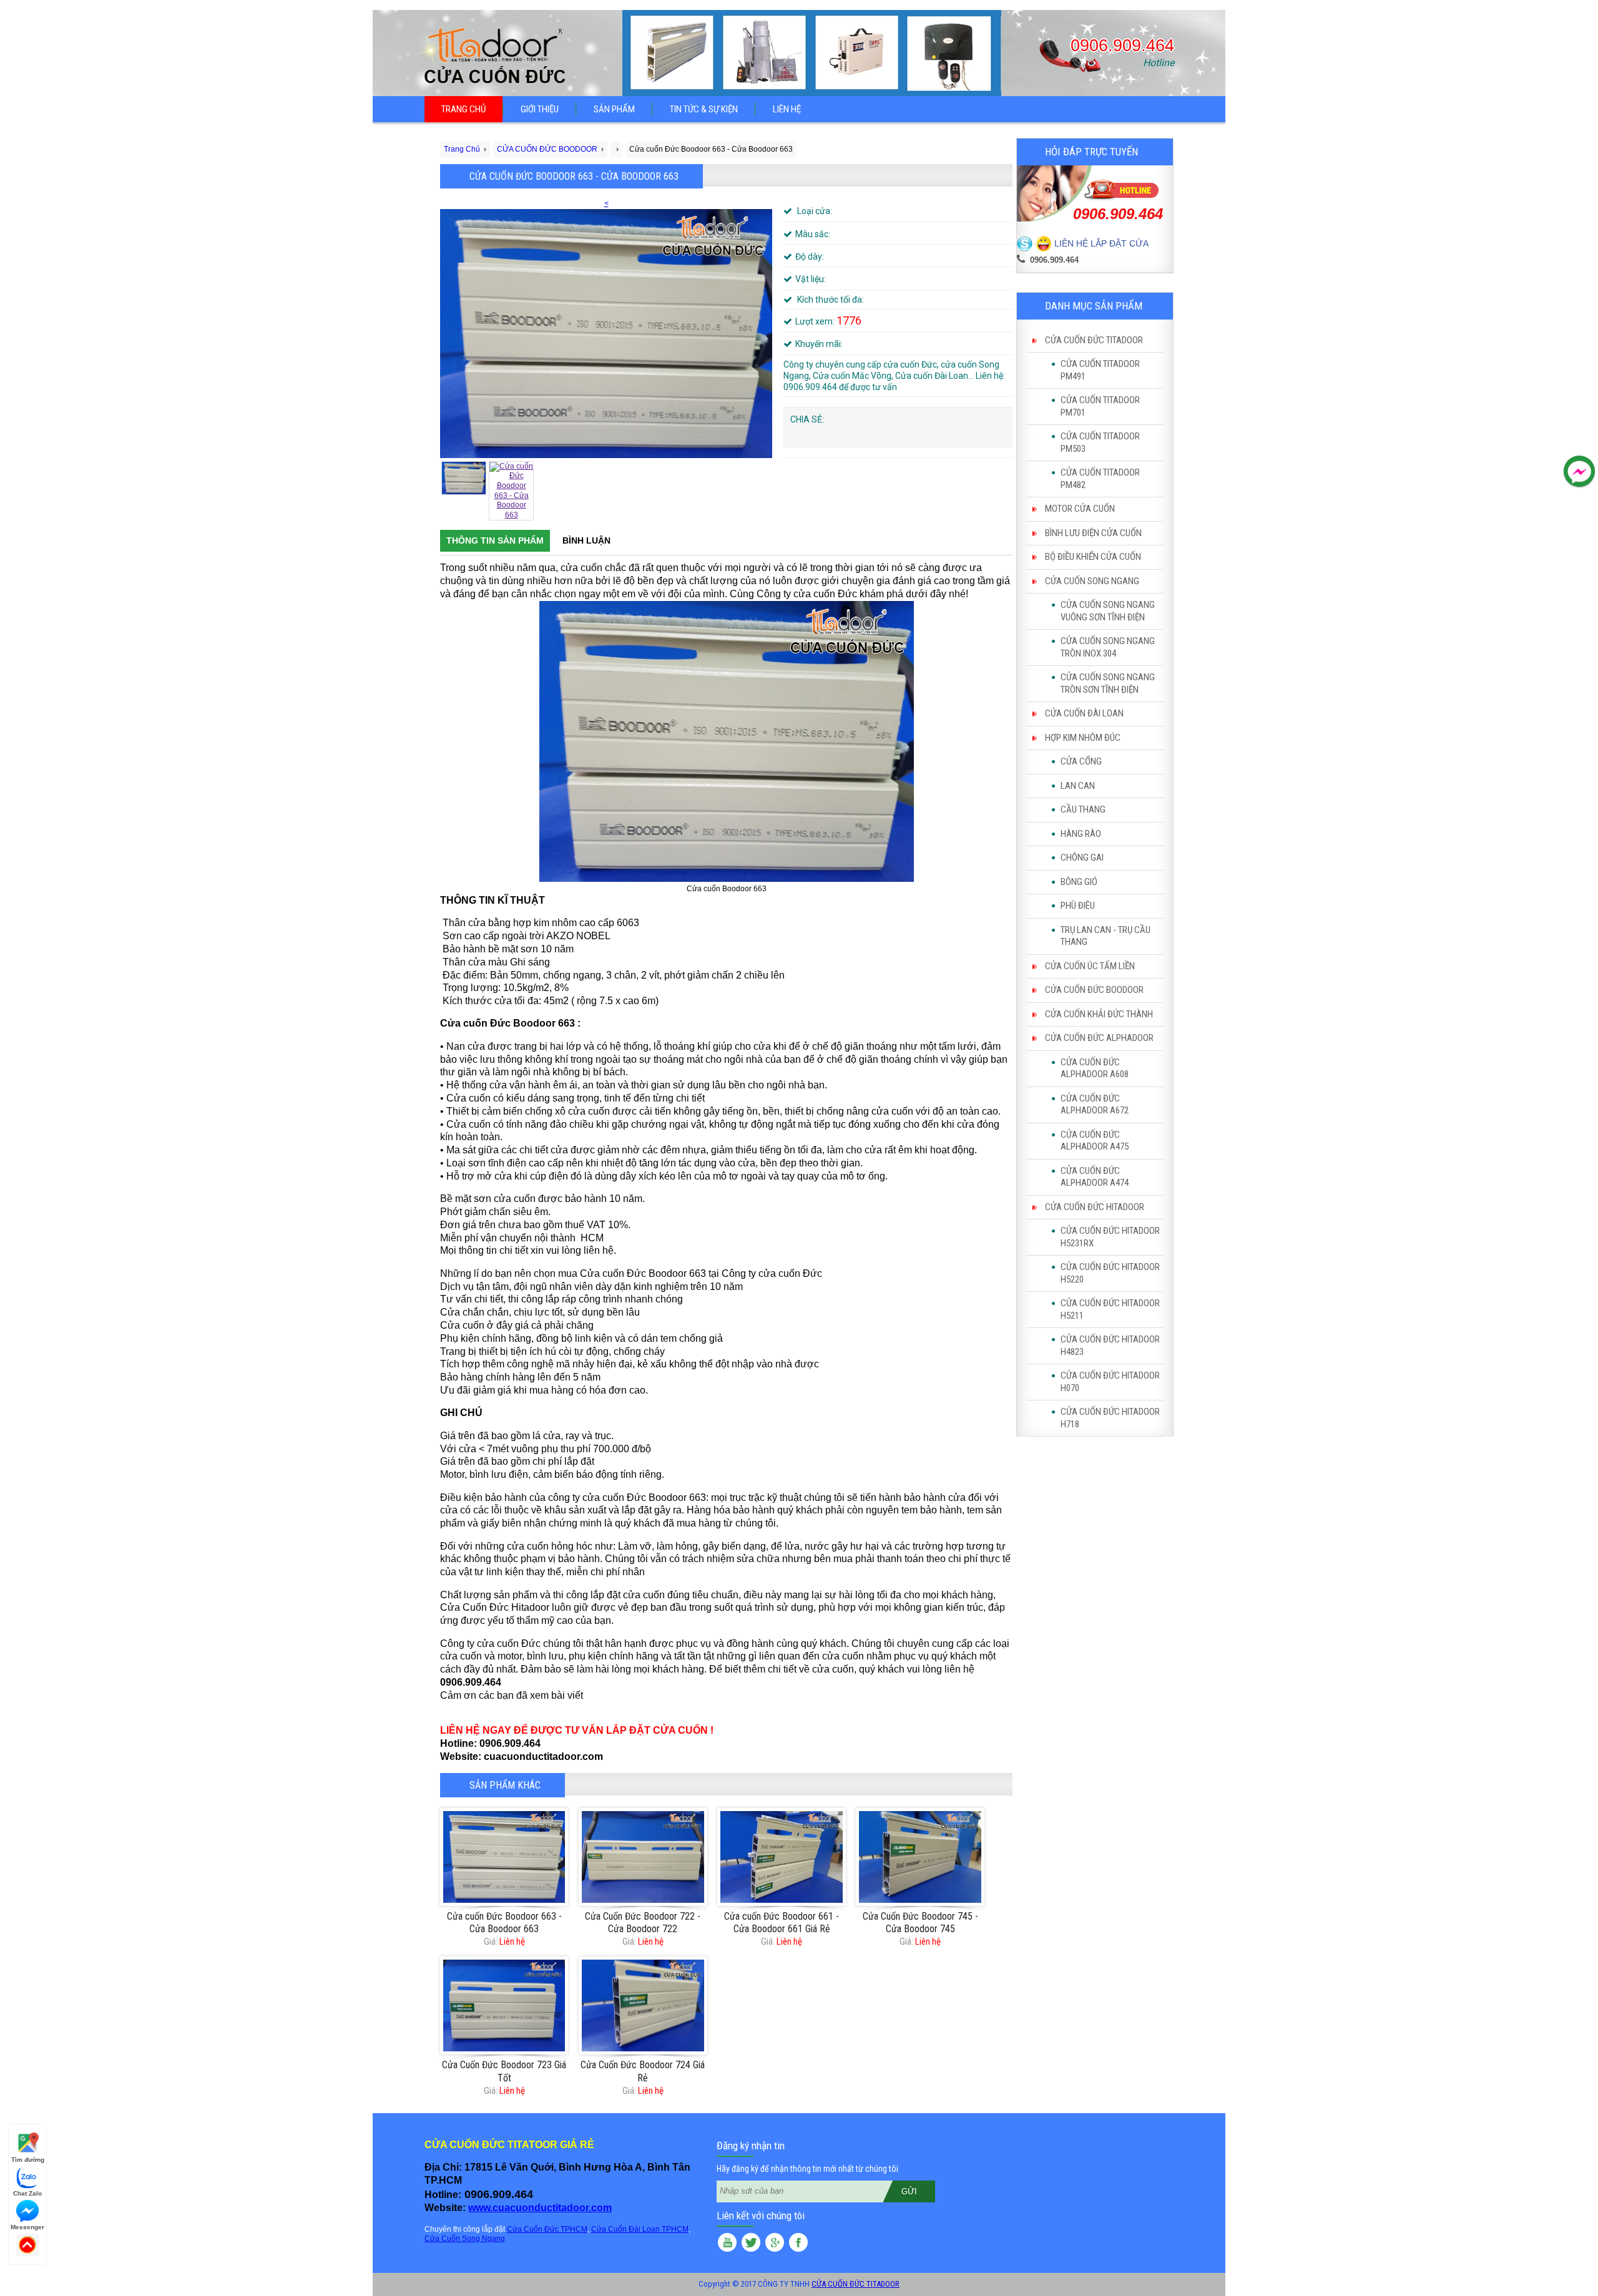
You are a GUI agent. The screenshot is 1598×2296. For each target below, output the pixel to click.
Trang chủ (463, 109)
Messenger (27, 2227)
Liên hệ (787, 109)
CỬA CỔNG (1081, 761)
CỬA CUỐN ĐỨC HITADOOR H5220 (1110, 1273)
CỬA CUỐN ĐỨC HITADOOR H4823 (1110, 1346)
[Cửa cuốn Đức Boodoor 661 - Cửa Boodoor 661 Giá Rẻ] (781, 1857)
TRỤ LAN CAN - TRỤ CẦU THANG (1105, 936)
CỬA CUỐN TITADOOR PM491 (1100, 370)
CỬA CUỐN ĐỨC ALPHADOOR (1099, 1038)
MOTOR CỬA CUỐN (1080, 509)
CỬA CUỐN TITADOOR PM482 (1100, 479)
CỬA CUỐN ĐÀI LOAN (1084, 713)
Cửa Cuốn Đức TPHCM (547, 2229)
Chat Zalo (27, 2193)
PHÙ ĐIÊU (1078, 906)
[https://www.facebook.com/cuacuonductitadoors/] (798, 2244)
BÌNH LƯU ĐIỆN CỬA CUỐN (1093, 533)
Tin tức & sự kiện (704, 109)
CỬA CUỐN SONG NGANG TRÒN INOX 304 (1108, 647)
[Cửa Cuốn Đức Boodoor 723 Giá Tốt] (504, 2005)
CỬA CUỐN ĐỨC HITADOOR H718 (1110, 1418)
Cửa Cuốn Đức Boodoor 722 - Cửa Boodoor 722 (643, 1923)
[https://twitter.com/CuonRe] (751, 2244)
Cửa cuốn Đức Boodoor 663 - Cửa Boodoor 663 (504, 1923)
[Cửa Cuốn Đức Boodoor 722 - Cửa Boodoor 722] (643, 1857)
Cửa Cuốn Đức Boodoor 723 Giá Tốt (504, 2071)
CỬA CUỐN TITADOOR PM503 (1100, 442)
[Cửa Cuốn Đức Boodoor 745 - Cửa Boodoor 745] (920, 1857)
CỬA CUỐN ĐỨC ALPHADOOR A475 (1095, 1141)
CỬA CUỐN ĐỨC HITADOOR (1095, 1207)
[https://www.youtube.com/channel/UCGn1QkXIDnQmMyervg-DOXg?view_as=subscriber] (727, 2244)
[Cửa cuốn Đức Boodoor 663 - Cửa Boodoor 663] (504, 1857)
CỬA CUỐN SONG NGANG (1092, 581)
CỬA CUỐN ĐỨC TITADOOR (1094, 340)
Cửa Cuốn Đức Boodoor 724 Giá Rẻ (643, 2071)
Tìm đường (28, 2160)
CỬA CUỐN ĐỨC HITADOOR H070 (1110, 1382)
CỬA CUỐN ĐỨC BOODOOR (1094, 990)
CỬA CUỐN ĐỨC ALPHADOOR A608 (1095, 1068)
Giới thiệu (540, 109)
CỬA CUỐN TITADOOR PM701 (1100, 406)
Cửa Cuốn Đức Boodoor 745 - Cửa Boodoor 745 (920, 1923)
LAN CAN (1078, 786)
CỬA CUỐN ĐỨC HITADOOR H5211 (1110, 1309)
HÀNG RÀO (1081, 834)
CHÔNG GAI (1082, 857)
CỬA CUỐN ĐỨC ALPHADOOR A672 (1095, 1105)
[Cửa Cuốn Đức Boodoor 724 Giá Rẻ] (643, 2005)
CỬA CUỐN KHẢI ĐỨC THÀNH (1099, 1014)
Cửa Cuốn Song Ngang (465, 2239)
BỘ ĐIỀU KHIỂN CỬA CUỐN (1093, 557)
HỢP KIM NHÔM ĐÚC (1083, 738)
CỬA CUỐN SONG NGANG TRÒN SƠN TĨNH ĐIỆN (1108, 683)
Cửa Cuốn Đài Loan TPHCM (640, 2229)
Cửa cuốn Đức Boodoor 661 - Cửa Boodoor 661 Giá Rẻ (782, 1923)
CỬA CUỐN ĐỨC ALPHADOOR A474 (1095, 1177)
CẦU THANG (1083, 809)
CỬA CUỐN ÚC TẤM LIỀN (1090, 966)
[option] (606, 329)
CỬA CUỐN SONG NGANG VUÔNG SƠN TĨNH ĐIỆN (1108, 611)
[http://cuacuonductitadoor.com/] (775, 2244)
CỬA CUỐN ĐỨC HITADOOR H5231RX (1110, 1237)
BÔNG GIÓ (1079, 882)
